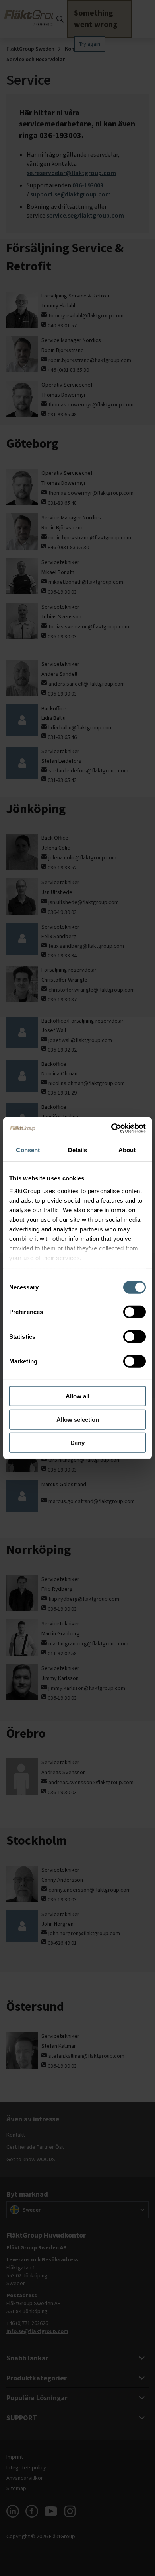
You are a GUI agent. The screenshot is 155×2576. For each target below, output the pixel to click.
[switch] (135, 1312)
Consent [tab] (28, 1150)
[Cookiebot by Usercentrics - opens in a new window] (111, 1128)
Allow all (77, 1396)
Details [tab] (78, 1150)
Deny (77, 1443)
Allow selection (78, 1419)
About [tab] (127, 1150)
